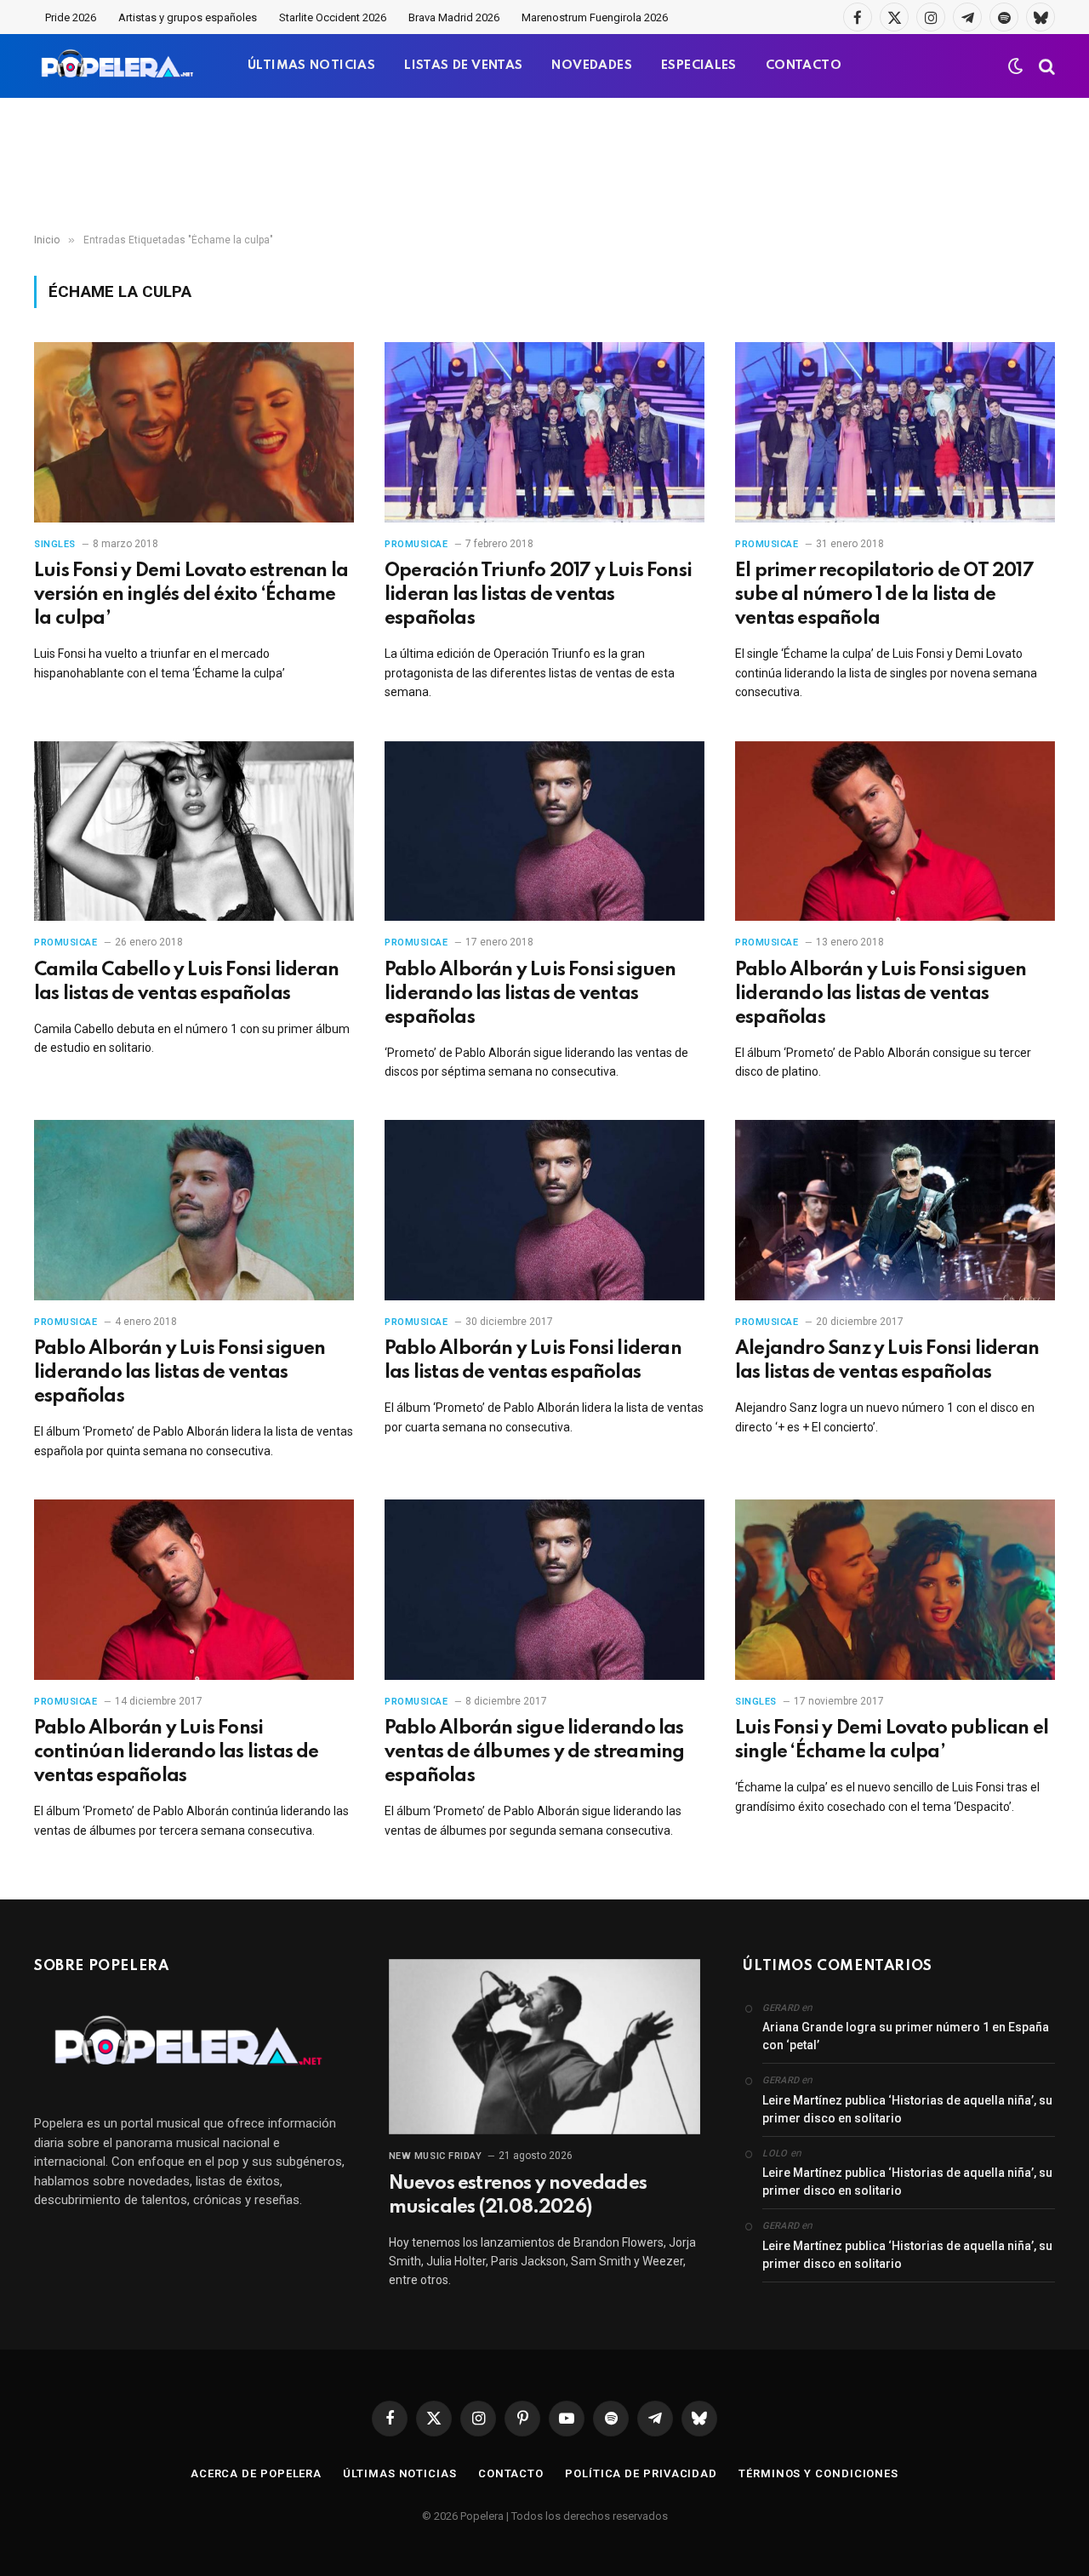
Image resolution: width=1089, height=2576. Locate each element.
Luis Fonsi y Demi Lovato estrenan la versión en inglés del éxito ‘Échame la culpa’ (191, 595)
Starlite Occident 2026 (333, 17)
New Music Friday (436, 2156)
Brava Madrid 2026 (454, 17)
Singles (55, 544)
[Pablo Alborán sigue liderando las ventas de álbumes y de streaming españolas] (544, 1590)
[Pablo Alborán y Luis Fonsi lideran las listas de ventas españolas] (544, 1210)
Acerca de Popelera (256, 2473)
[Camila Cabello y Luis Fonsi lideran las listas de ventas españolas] (194, 831)
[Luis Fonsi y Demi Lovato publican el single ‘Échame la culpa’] (895, 1590)
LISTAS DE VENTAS (463, 66)
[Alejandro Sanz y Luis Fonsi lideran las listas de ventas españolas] (895, 1210)
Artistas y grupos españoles (188, 17)
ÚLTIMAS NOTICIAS (311, 66)
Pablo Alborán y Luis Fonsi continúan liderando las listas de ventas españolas (177, 1752)
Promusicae (416, 544)
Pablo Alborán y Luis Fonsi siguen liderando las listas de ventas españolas (530, 994)
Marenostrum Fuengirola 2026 (595, 17)
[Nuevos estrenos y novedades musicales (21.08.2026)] (545, 2047)
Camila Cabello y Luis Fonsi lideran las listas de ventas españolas (186, 982)
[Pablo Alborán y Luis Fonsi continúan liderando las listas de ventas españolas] (194, 1590)
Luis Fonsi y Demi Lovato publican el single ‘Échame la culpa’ (892, 1740)
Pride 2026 (71, 17)
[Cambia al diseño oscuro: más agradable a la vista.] (1016, 66)
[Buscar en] (1045, 66)
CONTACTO (804, 66)
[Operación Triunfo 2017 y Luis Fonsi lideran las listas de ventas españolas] (544, 432)
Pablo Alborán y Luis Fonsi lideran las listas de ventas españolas (533, 1361)
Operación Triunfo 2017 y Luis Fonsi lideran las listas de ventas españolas (538, 595)
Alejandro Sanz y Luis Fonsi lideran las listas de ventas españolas (887, 1361)
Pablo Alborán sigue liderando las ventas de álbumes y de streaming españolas (534, 1752)
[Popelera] (119, 66)
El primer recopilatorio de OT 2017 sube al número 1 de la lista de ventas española (884, 595)
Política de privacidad (641, 2473)
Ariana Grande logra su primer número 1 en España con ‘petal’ (906, 2036)
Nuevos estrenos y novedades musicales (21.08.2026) (518, 2196)
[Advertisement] (544, 166)
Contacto (511, 2473)
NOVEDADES (592, 66)
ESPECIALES (699, 66)
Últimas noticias (400, 2473)
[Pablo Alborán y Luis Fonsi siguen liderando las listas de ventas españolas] (544, 831)
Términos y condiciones (818, 2473)
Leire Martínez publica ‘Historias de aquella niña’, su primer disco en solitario (907, 2109)
